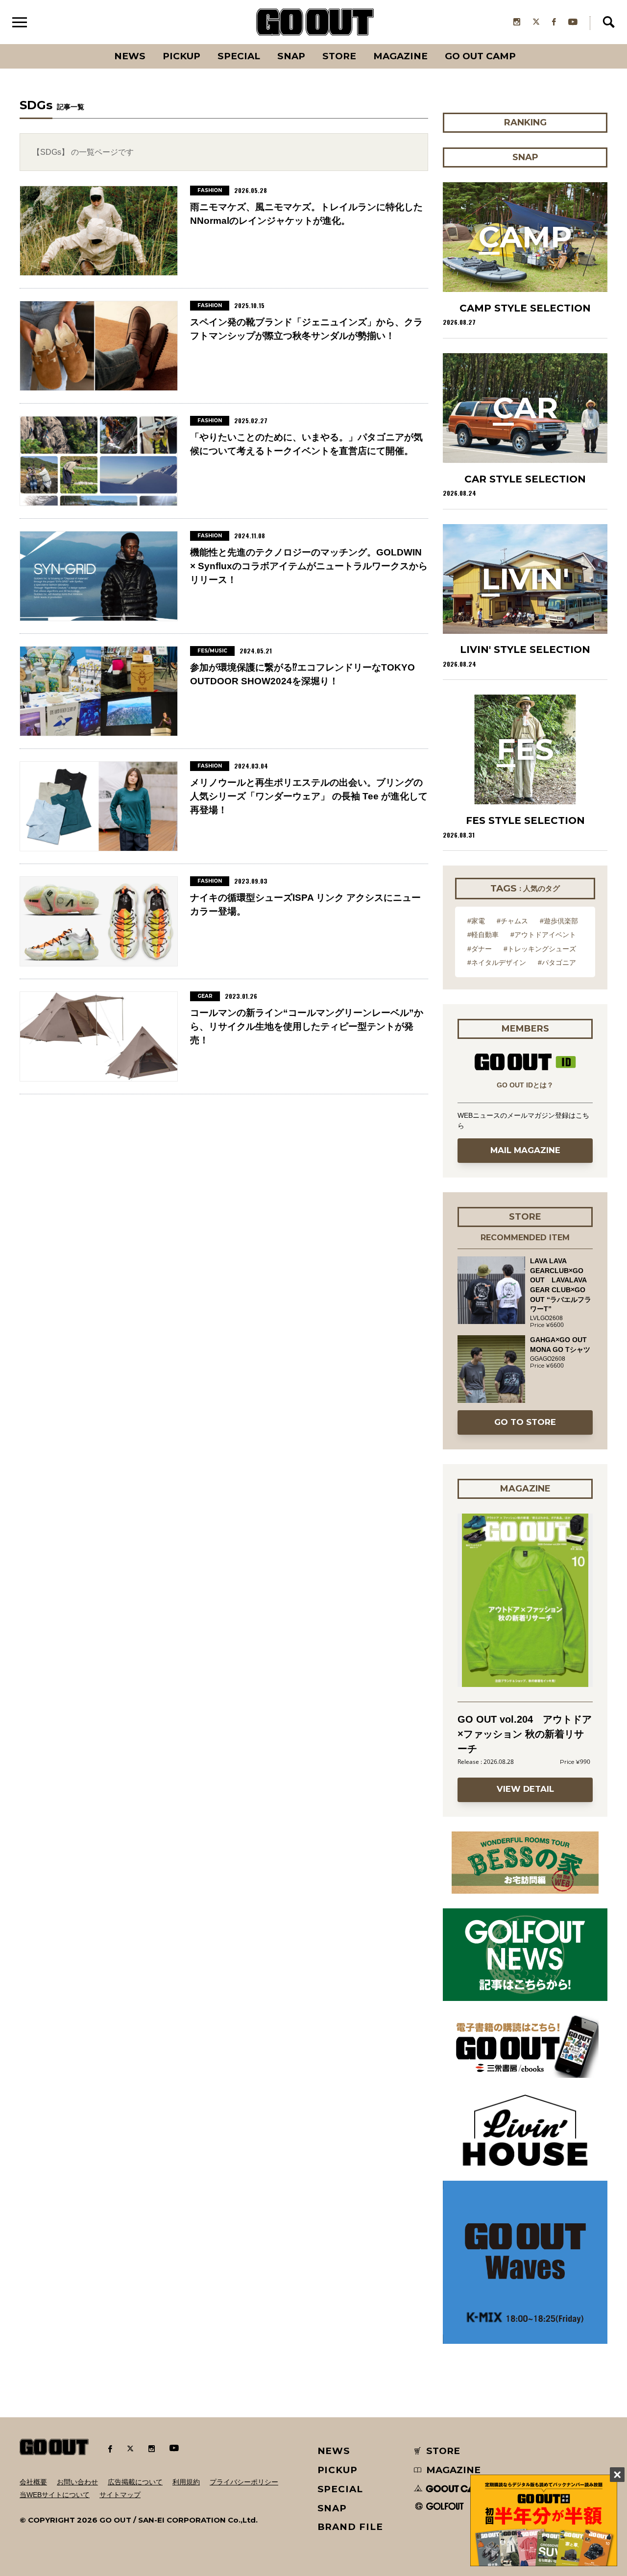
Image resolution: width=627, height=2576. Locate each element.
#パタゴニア (557, 963)
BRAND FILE (350, 2527)
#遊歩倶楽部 (559, 921)
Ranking (525, 44)
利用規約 (186, 2482)
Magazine (400, 56)
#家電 (476, 921)
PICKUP (181, 56)
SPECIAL (239, 56)
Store (339, 56)
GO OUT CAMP (480, 56)
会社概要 (33, 2482)
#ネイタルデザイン (497, 963)
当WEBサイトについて (55, 2495)
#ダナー (480, 949)
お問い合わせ (77, 2482)
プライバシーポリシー (244, 2482)
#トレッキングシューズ (540, 949)
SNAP (291, 56)
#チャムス (512, 921)
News (130, 56)
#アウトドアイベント (543, 935)
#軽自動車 (483, 935)
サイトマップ (120, 2495)
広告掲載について (135, 2482)
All (93, 44)
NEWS (334, 2451)
